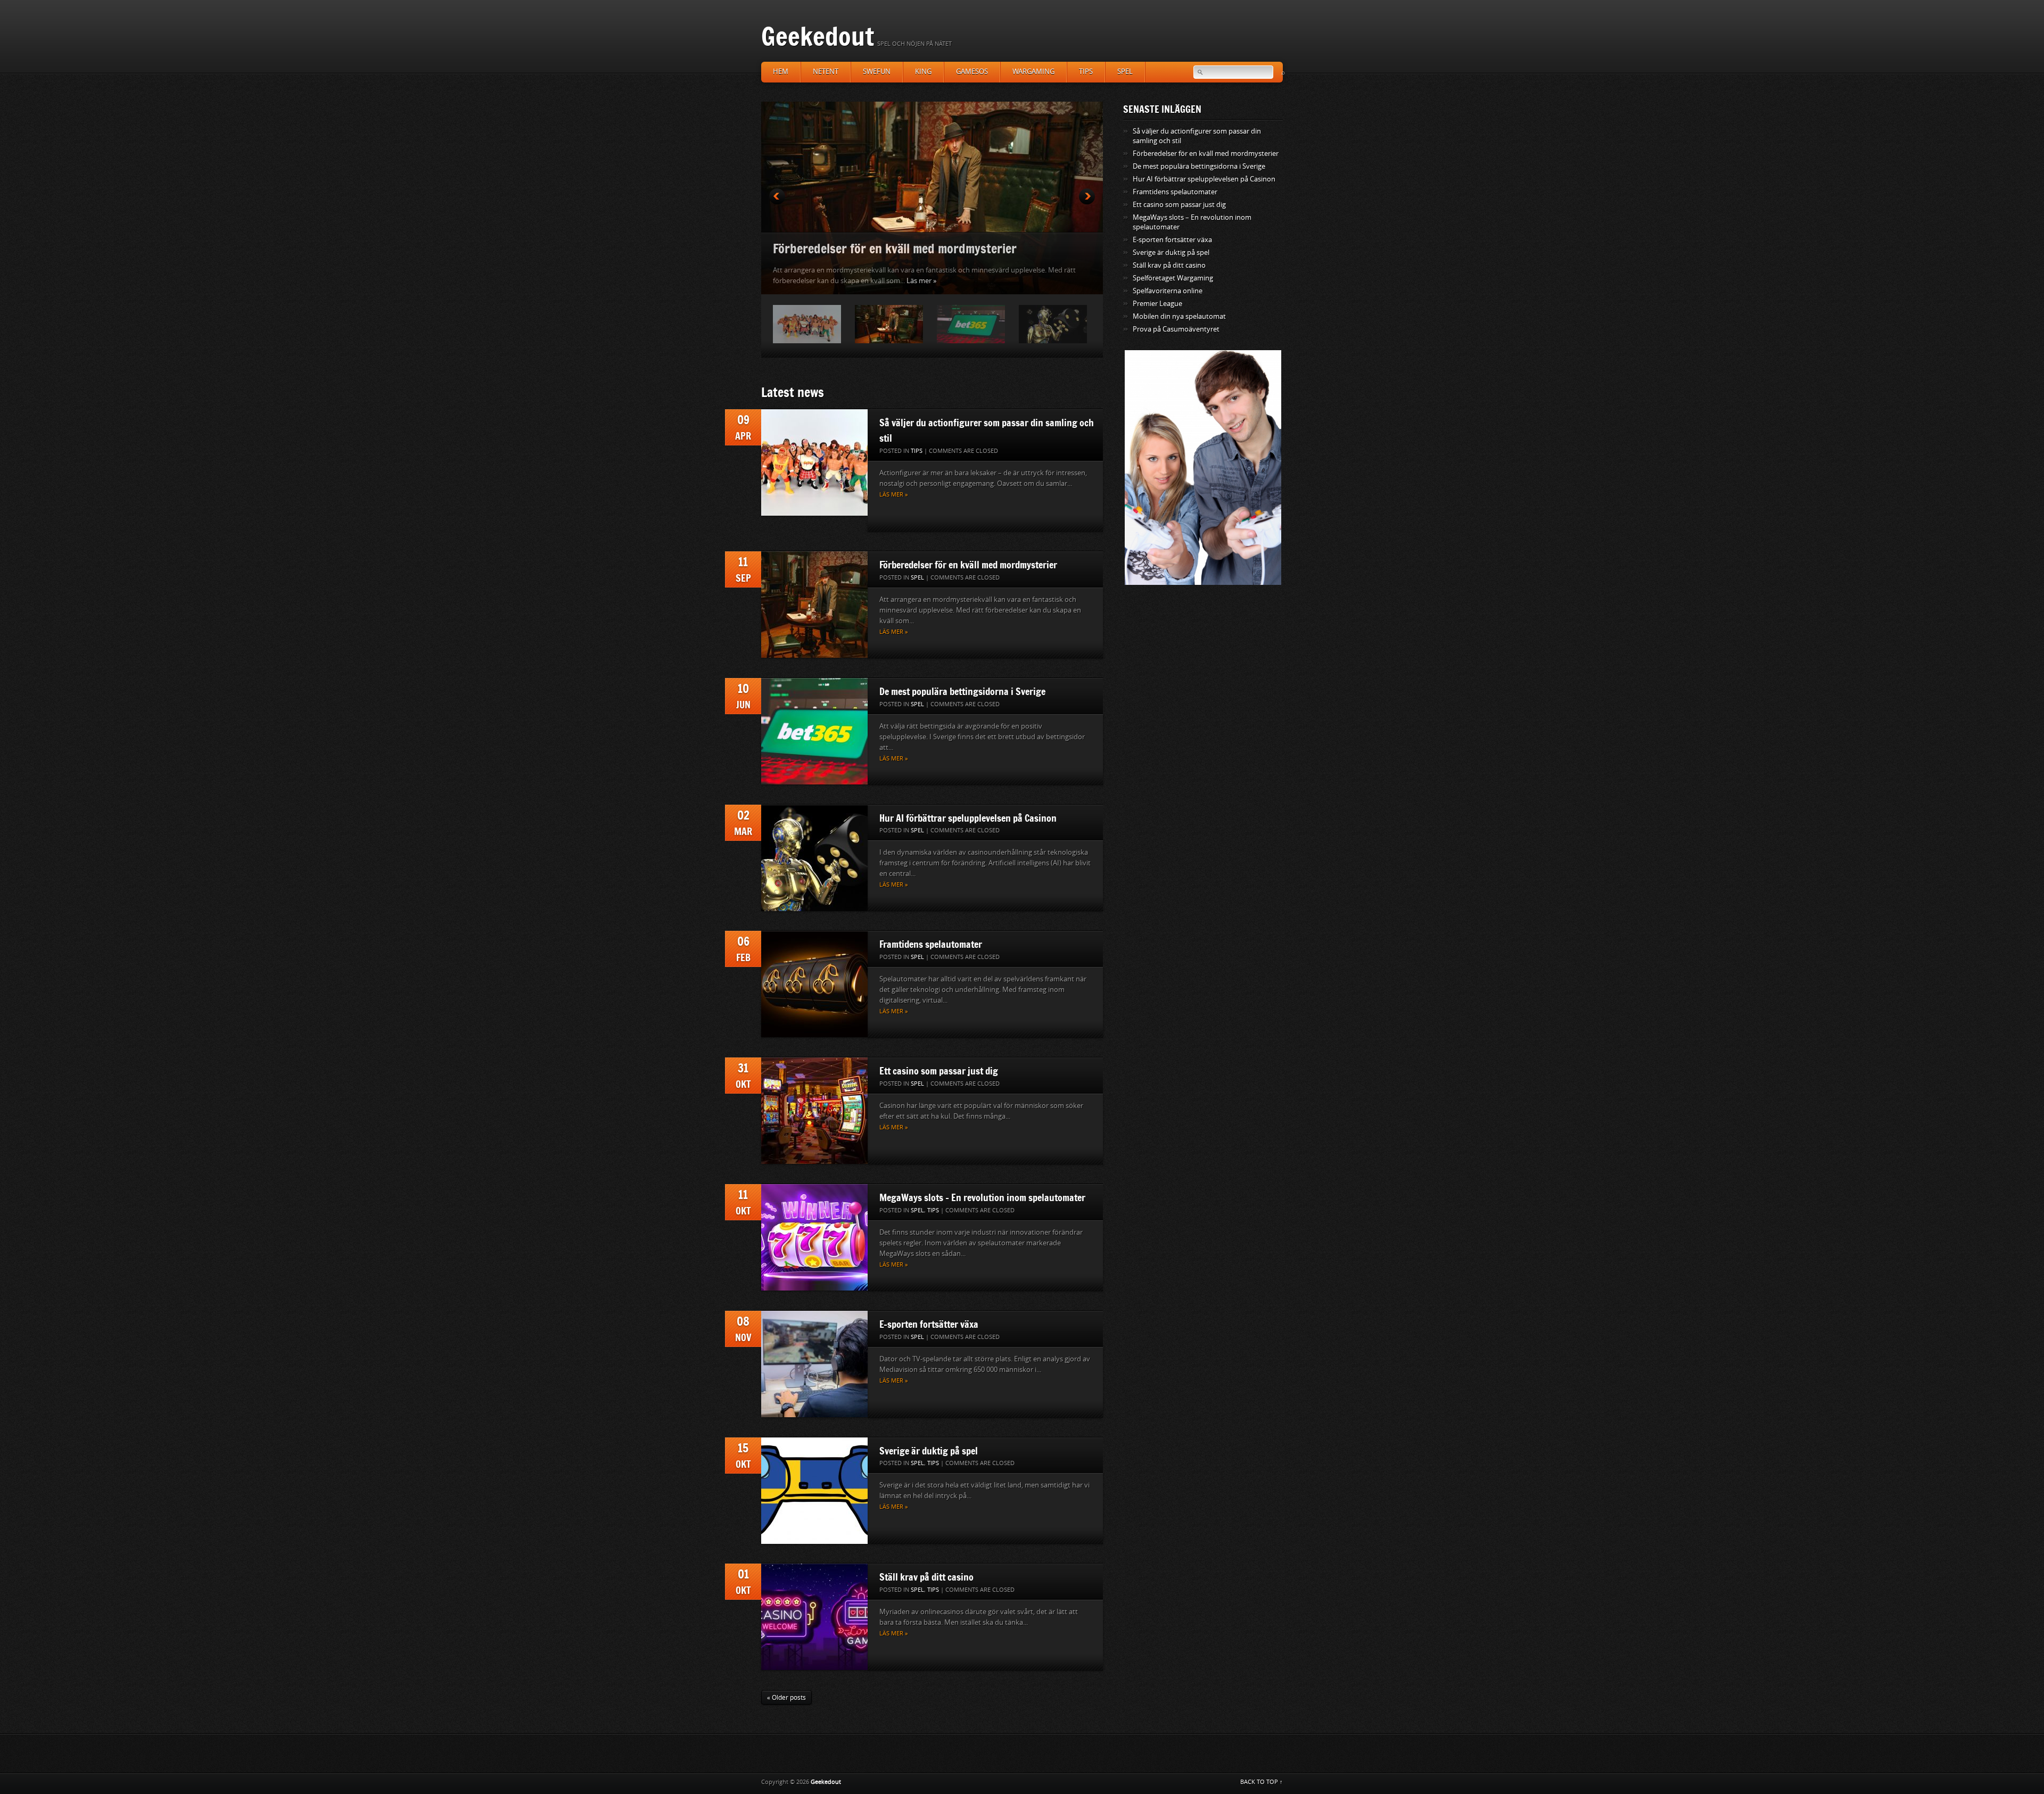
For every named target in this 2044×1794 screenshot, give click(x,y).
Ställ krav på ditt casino (926, 1577)
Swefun (877, 72)
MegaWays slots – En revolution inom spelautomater (982, 1197)
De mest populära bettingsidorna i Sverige (885, 248)
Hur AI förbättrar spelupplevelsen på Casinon (968, 818)
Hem (781, 72)
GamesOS (972, 72)
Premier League (1157, 304)
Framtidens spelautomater (931, 944)
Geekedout (818, 36)
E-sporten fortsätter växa (929, 1324)
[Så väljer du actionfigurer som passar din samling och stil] (814, 462)
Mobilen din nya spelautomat (1179, 316)
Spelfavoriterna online (1168, 291)
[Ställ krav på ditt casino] (814, 1617)
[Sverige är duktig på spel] (814, 1491)
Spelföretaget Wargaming (1173, 278)
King (923, 72)
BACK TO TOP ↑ (1262, 1782)
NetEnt (826, 72)
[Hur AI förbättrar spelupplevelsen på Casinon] (814, 858)
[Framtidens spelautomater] (814, 984)
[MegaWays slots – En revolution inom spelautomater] (814, 1237)
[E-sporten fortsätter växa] (814, 1364)
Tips (1086, 72)
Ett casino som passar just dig (939, 1071)
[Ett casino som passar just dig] (814, 1111)
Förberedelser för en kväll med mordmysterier (968, 565)
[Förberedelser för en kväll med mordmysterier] (814, 605)
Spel (1125, 72)
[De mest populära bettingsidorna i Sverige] (814, 731)
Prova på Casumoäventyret (1176, 329)
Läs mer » (874, 281)
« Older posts (786, 1698)
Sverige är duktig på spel (929, 1451)
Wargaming (1033, 72)
